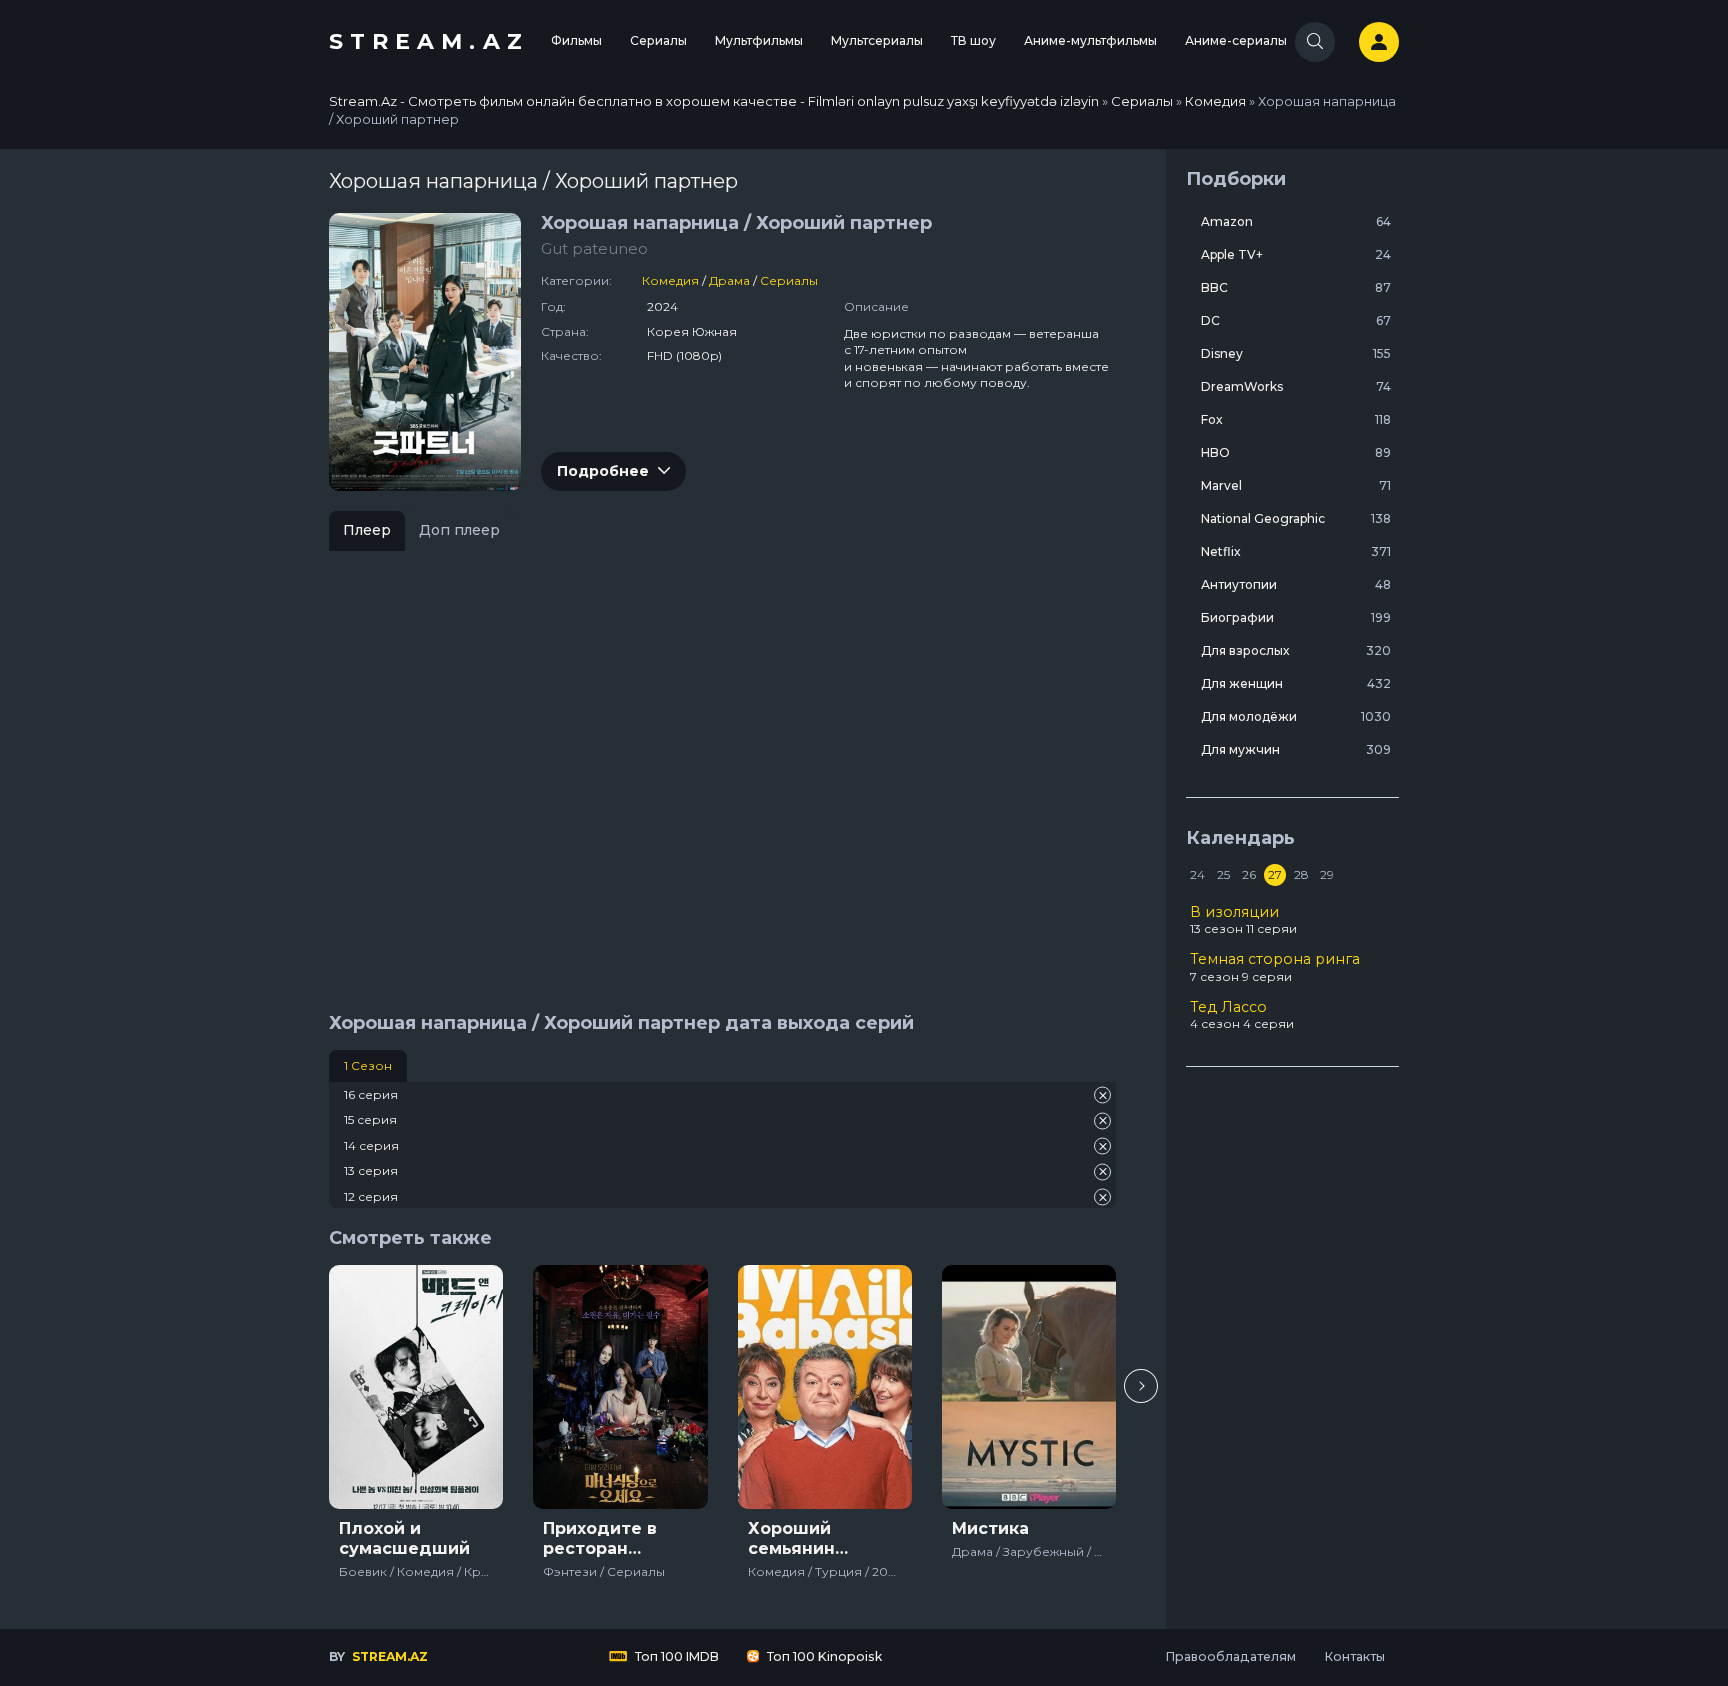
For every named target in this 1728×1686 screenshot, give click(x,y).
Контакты (1354, 1656)
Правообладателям (1230, 1656)
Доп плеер (459, 530)
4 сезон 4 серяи (1242, 1015)
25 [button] (1223, 874)
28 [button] (1301, 874)
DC (1296, 320)
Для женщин (1296, 683)
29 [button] (1327, 874)
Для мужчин (1296, 749)
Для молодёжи (1296, 716)
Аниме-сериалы (1236, 40)
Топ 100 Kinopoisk (823, 1656)
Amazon (1296, 221)
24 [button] (1197, 874)
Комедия (670, 280)
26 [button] (1249, 874)
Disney (1296, 353)
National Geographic (1296, 518)
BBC (1296, 287)
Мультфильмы (759, 40)
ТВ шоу (973, 40)
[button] (1141, 1386)
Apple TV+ (1296, 254)
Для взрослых (1296, 650)
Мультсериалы (877, 40)
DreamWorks (1296, 386)
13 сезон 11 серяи (1243, 920)
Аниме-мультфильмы (1090, 40)
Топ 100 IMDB (675, 1656)
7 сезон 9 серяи (1275, 967)
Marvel (1296, 485)
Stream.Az (429, 41)
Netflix (1296, 551)
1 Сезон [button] (368, 1065)
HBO (1296, 452)
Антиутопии (1296, 584)
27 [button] (1275, 874)
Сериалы (658, 40)
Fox (1296, 419)
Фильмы (576, 40)
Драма (729, 280)
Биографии (1296, 617)
